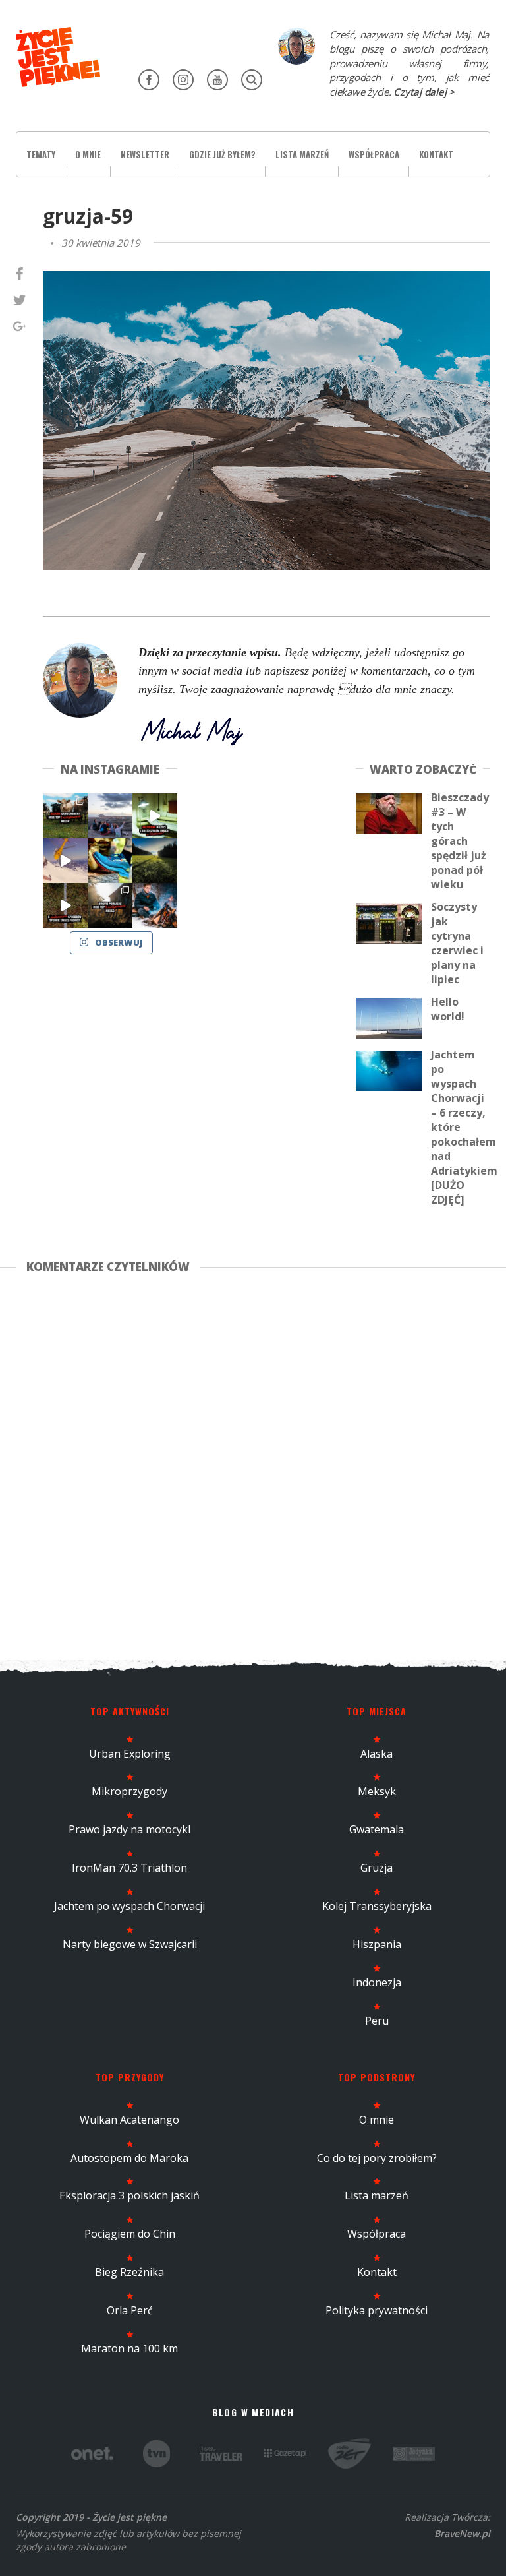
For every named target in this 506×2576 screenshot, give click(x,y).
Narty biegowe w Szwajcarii (130, 1944)
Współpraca (374, 154)
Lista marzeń (302, 154)
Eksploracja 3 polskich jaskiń (129, 2195)
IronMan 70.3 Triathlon (129, 1868)
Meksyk (377, 1791)
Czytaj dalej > (424, 92)
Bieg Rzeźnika (129, 2272)
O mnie (88, 154)
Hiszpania (377, 1944)
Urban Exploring (130, 1754)
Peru (377, 2021)
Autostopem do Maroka (129, 2158)
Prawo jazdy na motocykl (129, 1829)
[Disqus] (253, 1464)
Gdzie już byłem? (222, 154)
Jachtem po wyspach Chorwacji (129, 1906)
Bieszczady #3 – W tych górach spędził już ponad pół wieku (460, 841)
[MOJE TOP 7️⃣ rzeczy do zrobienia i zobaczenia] (65, 816)
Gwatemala (377, 1829)
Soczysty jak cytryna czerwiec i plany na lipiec (457, 943)
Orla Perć (130, 2310)
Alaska (377, 1754)
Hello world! (448, 1009)
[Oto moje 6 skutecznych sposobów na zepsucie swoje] (65, 905)
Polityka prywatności (377, 2310)
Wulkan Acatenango (129, 2120)
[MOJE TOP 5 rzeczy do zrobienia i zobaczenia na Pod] (110, 905)
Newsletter (145, 154)
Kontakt (436, 154)
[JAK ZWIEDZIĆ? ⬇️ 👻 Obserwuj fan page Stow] (155, 816)
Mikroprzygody (129, 1791)
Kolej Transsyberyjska (377, 1906)
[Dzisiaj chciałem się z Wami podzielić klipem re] (65, 861)
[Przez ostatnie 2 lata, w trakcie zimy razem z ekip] (110, 816)
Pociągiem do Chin (130, 2234)
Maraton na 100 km (129, 2348)
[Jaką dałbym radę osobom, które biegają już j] (110, 861)
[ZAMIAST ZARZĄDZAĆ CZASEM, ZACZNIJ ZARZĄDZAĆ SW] (155, 905)
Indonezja (377, 1982)
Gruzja (377, 1868)
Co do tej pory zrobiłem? (377, 2158)
